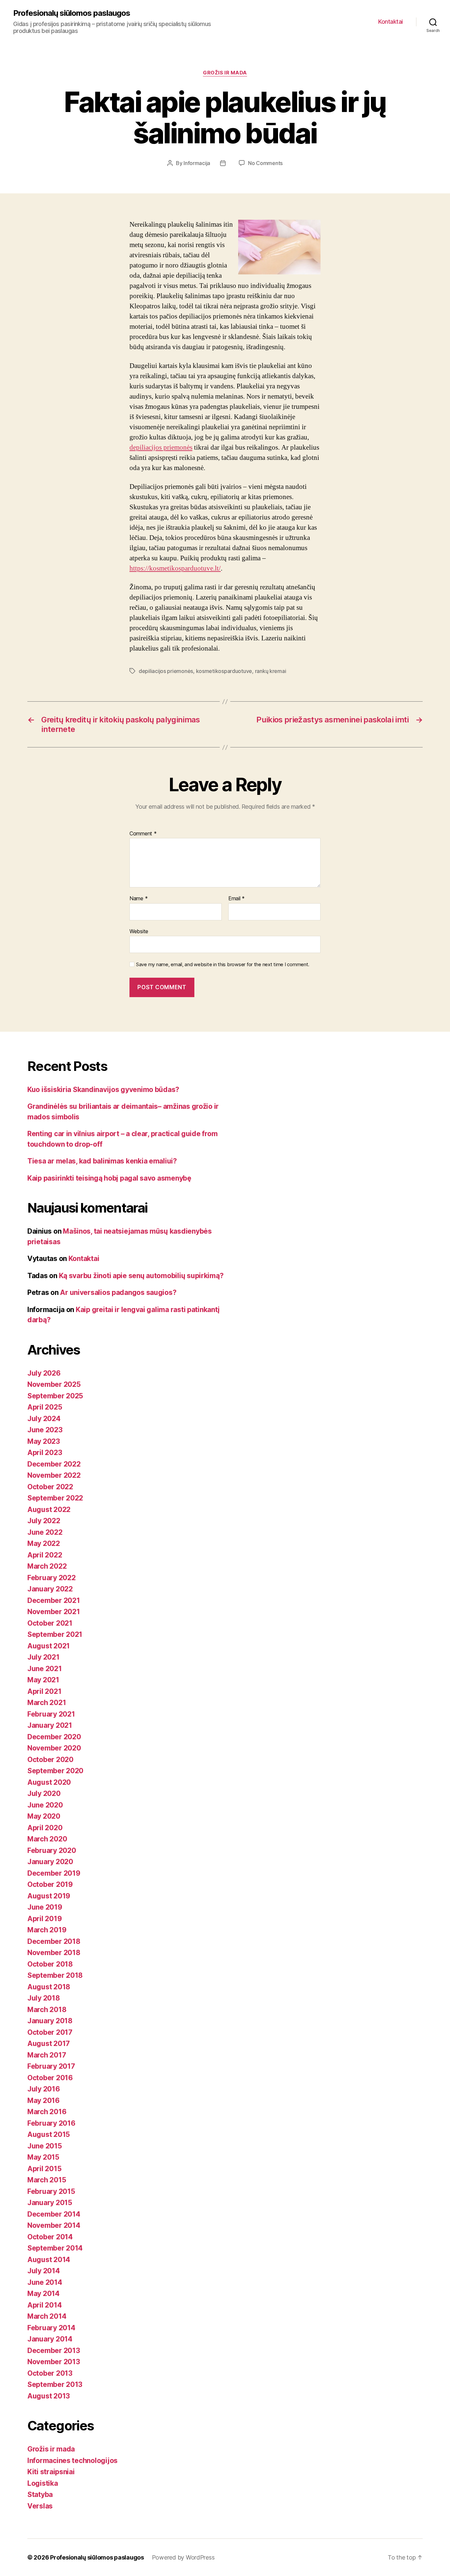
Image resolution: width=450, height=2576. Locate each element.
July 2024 (44, 1419)
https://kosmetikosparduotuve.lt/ (175, 568)
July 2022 (44, 1521)
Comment (143, 834)
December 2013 (54, 2351)
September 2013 (55, 2384)
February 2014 (51, 2328)
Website (139, 931)
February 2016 (51, 2123)
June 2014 (45, 2282)
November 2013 (54, 2362)
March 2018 (47, 2010)
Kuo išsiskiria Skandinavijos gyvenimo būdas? (103, 1090)
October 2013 (50, 2373)
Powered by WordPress (183, 2557)
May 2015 (43, 2157)
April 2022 (45, 1555)
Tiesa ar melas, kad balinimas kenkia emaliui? (102, 1161)
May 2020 (44, 1816)
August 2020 (49, 1782)
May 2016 (43, 2100)
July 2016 (44, 2089)
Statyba (40, 2494)
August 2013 (49, 2396)
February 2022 (52, 1578)
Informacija (197, 163)
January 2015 (50, 2203)
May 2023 (44, 1441)
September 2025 (55, 1396)
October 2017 (50, 2032)
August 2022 (49, 1510)
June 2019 (45, 1907)
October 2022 (50, 1487)
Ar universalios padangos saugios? (118, 1292)
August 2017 (49, 2044)
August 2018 (49, 1987)
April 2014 (44, 2305)
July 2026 (44, 1373)
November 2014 (54, 2225)
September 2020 (55, 1771)
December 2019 (54, 1873)
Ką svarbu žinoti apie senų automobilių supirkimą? (141, 1276)
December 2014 (54, 2214)
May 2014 (43, 2294)
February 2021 (51, 1714)
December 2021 (54, 1600)
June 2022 (45, 1532)
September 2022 (55, 1498)
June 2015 (45, 2146)
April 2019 (44, 1919)
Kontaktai (391, 22)
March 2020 (47, 1839)
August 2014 (49, 2260)
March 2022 (47, 1566)
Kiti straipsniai (51, 2472)
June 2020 (45, 1805)
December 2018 (54, 1941)
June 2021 (45, 1669)
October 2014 (50, 2237)
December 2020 (54, 1737)
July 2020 (44, 1793)
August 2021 (49, 1646)
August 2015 (49, 2134)
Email (237, 899)
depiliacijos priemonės (161, 448)
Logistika (43, 2483)
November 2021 (54, 1612)
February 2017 (51, 2066)
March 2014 (47, 2316)
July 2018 (44, 1998)
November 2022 (54, 1475)
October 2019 (50, 1884)
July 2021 (43, 1657)
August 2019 (49, 1896)
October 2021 (50, 1623)
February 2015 (51, 2191)
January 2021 (50, 1725)
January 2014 (50, 2339)
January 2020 (50, 1862)
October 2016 (50, 2078)
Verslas (40, 2506)
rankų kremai (271, 671)
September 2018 (55, 1975)
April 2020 (45, 1828)
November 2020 (54, 1748)
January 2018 (50, 2021)
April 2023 (45, 1453)
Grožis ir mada (225, 73)
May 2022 (44, 1543)
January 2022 (50, 1589)
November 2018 (54, 1953)
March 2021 (47, 1703)
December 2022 (54, 1464)
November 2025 (54, 1384)
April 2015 (44, 2169)
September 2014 (55, 2248)
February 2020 (52, 1850)
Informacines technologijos (72, 2461)
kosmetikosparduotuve (224, 671)
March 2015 (47, 2180)
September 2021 (55, 1634)
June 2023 (45, 1430)
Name (139, 899)
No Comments (265, 163)
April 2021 (44, 1691)
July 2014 (44, 2271)
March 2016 (47, 2112)
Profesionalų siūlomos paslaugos (72, 13)
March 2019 (47, 1930)
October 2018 (50, 1964)
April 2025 (45, 1407)
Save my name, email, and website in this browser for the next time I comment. (223, 965)
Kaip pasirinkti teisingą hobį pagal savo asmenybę (109, 1178)
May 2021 (43, 1680)
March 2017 (47, 2055)
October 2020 (50, 1760)
